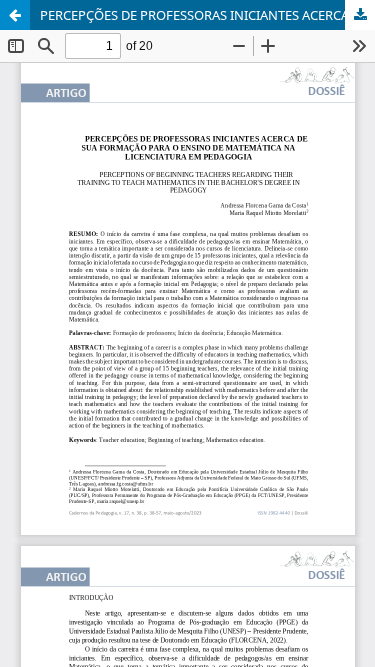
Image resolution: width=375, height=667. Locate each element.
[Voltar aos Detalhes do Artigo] (15, 15)
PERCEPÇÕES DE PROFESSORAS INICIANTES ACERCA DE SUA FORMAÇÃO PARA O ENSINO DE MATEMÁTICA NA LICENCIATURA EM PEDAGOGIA (207, 15)
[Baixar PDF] (360, 15)
